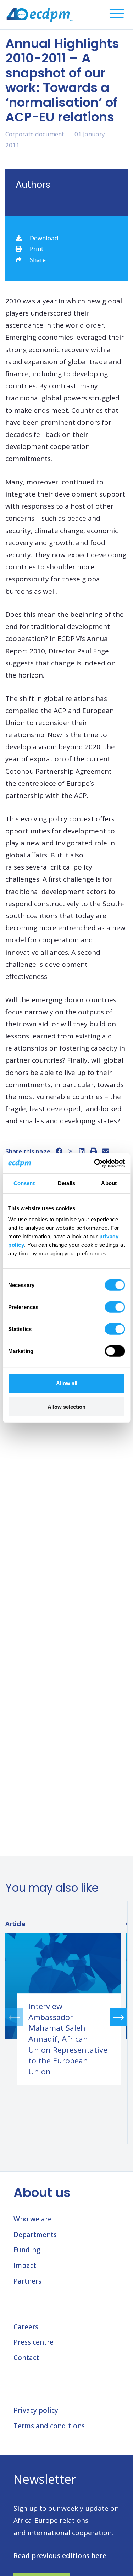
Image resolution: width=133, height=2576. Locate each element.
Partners (27, 2281)
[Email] (106, 1151)
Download (44, 238)
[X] (71, 1151)
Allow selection (66, 1406)
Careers (26, 2327)
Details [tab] (66, 1183)
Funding (27, 2250)
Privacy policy (36, 2410)
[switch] (115, 1307)
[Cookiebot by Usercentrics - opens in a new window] (95, 1163)
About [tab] (109, 1183)
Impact (25, 2265)
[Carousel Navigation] (66, 2017)
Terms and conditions (49, 2426)
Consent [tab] (24, 1183)
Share (38, 260)
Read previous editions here (60, 2556)
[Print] (93, 1151)
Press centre (34, 2342)
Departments (35, 2235)
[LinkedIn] (82, 1151)
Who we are (33, 2219)
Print (37, 249)
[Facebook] (59, 1151)
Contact (26, 2358)
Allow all (67, 1383)
